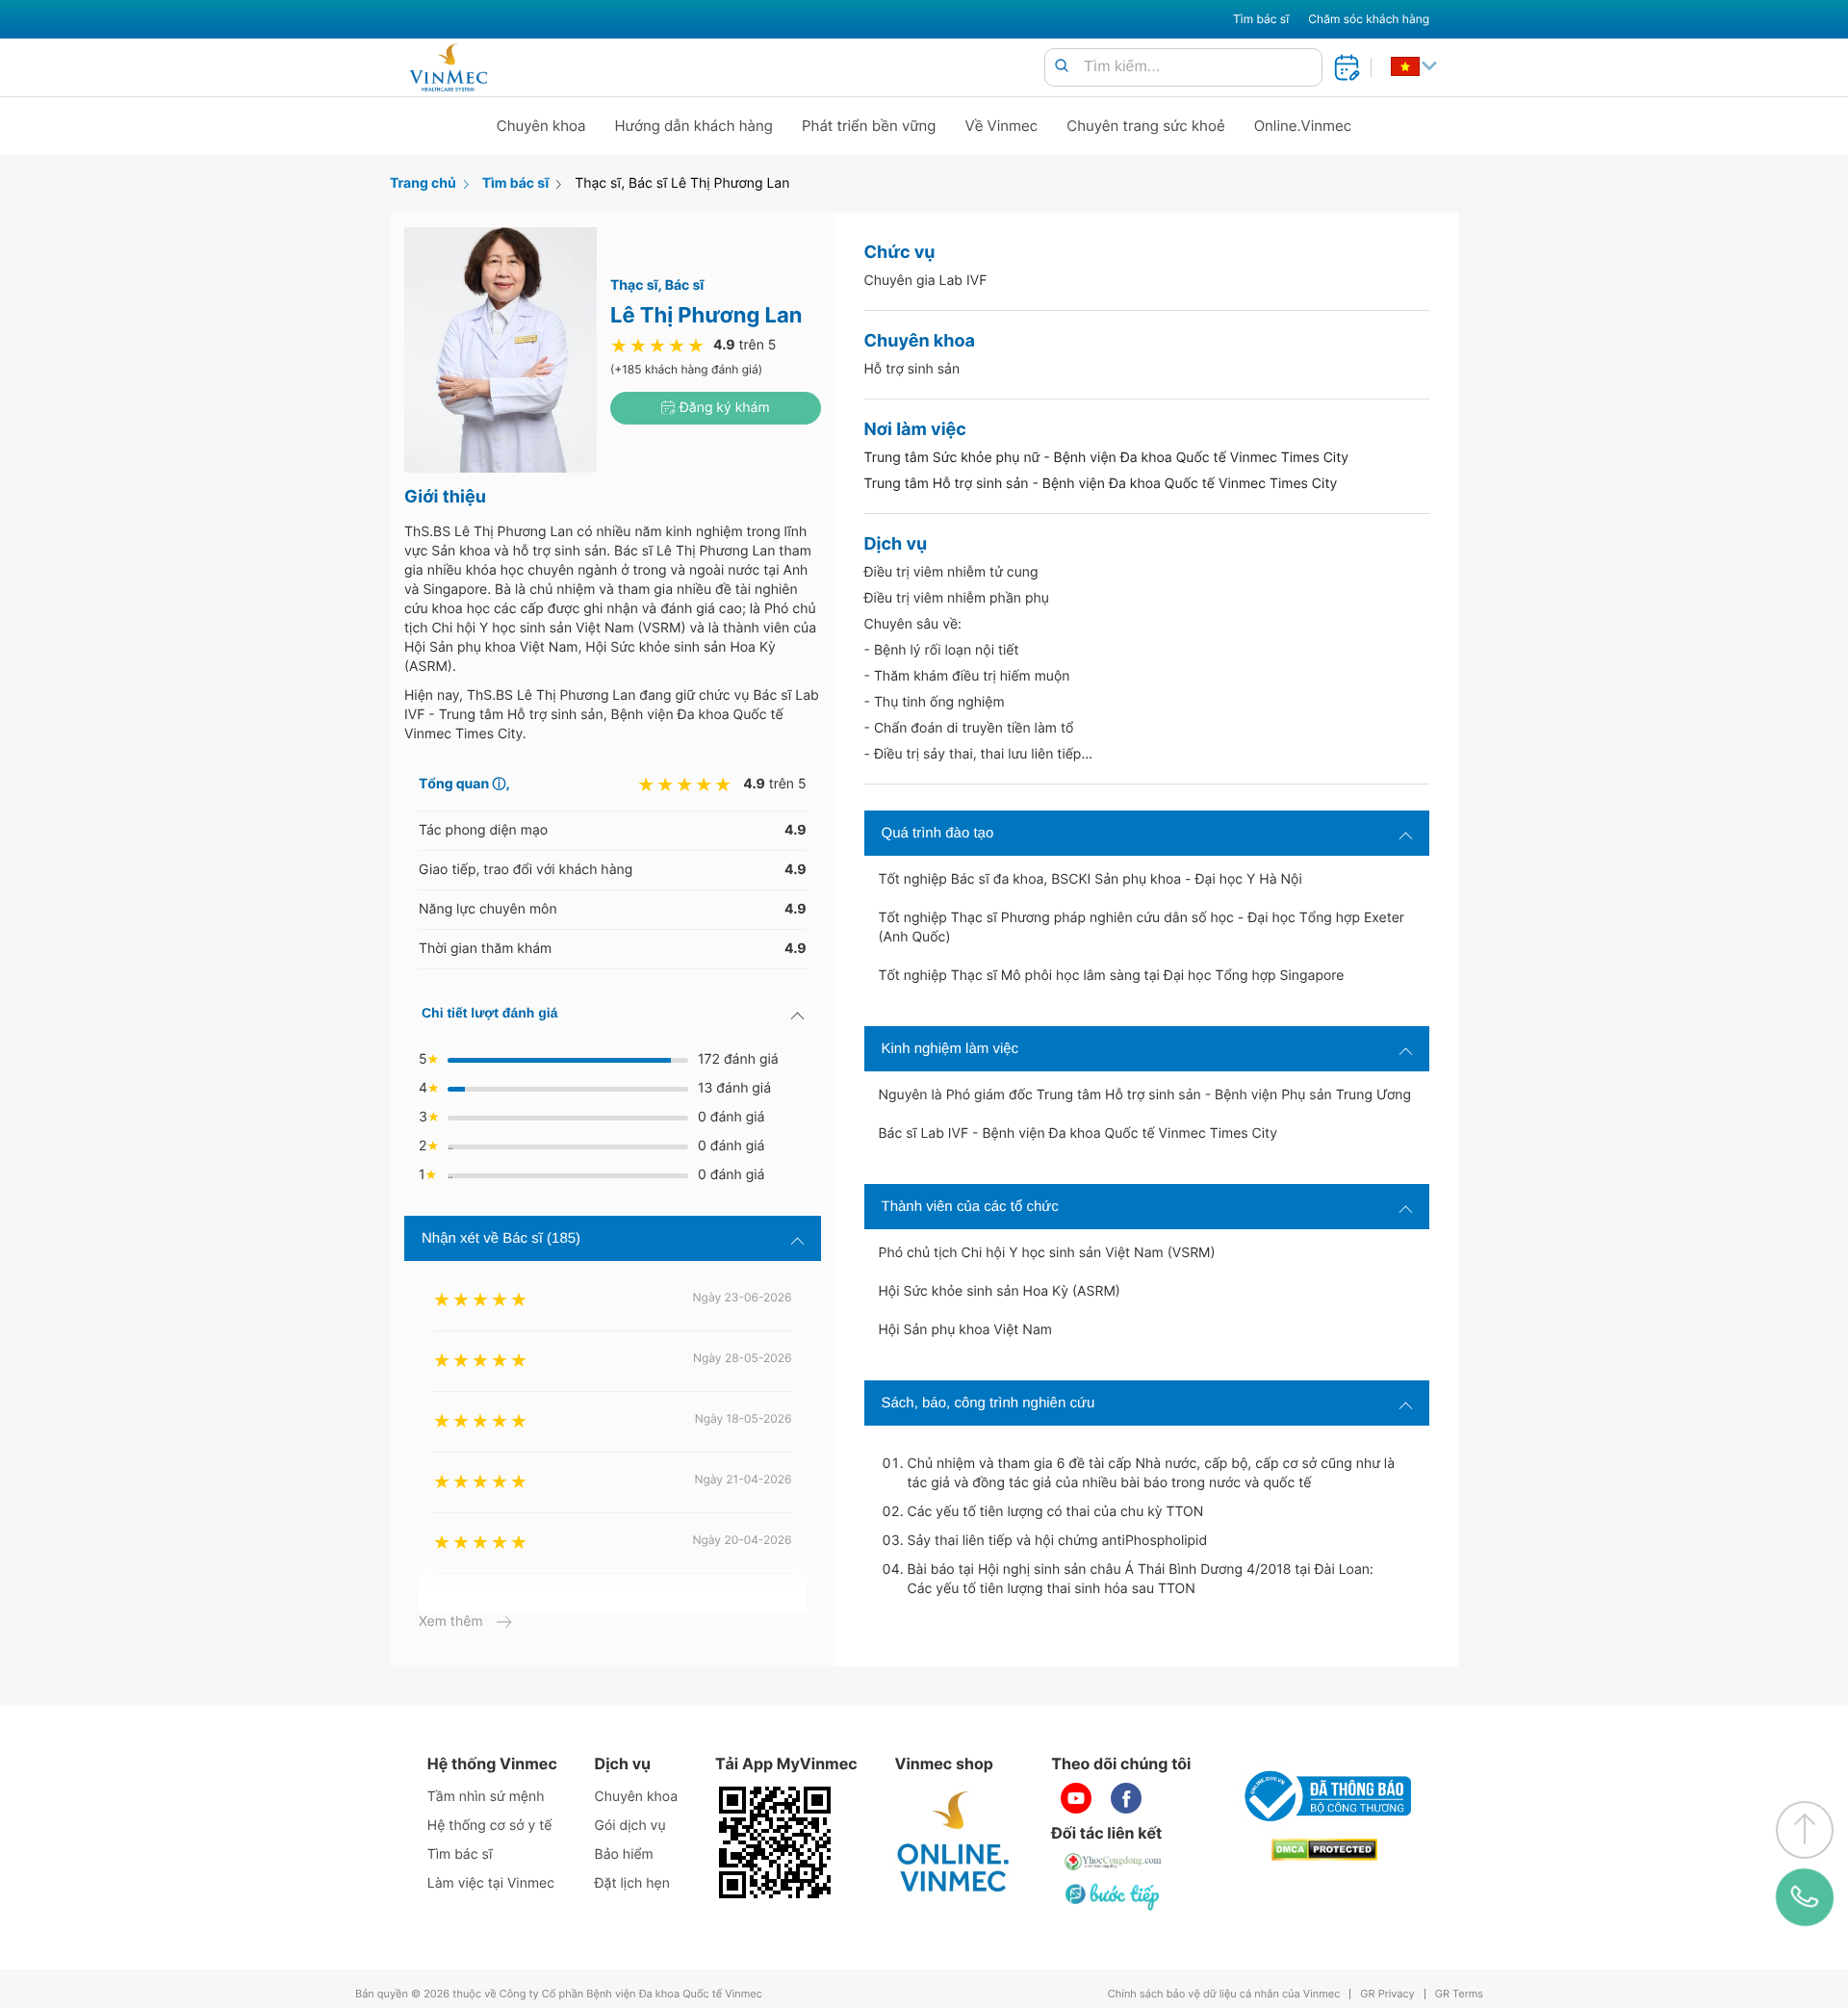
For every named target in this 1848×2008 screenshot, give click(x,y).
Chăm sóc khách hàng (1369, 19)
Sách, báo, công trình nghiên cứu (988, 1403)
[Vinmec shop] (954, 1842)
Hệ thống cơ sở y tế (490, 1826)
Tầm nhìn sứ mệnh (486, 1797)
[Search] (1062, 67)
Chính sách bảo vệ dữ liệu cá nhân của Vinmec (1224, 1994)
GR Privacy (1387, 1994)
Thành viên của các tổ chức (970, 1207)
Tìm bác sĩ (1261, 19)
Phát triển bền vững (869, 126)
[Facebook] (1126, 1798)
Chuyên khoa (541, 126)
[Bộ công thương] (1324, 1796)
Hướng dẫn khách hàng (694, 126)
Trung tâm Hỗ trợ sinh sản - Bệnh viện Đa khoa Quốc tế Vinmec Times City (1101, 484)
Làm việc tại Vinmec (491, 1883)
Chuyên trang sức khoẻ (1145, 126)
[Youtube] (1076, 1798)
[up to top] (1805, 1830)
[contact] (1805, 1897)
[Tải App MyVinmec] (775, 1842)
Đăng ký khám (723, 408)
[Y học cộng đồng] (1114, 1862)
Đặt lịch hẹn (632, 1883)
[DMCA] (1324, 1850)
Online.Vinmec (1303, 126)
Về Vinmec (1002, 126)
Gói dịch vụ (630, 1826)
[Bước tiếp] (1114, 1896)
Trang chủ (423, 183)
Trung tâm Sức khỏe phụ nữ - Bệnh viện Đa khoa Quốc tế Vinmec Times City (1107, 458)
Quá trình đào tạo (938, 833)
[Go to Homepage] (448, 67)
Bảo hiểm (624, 1854)
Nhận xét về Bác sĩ (501, 1238)
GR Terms (1459, 1994)
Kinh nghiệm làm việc (950, 1049)
